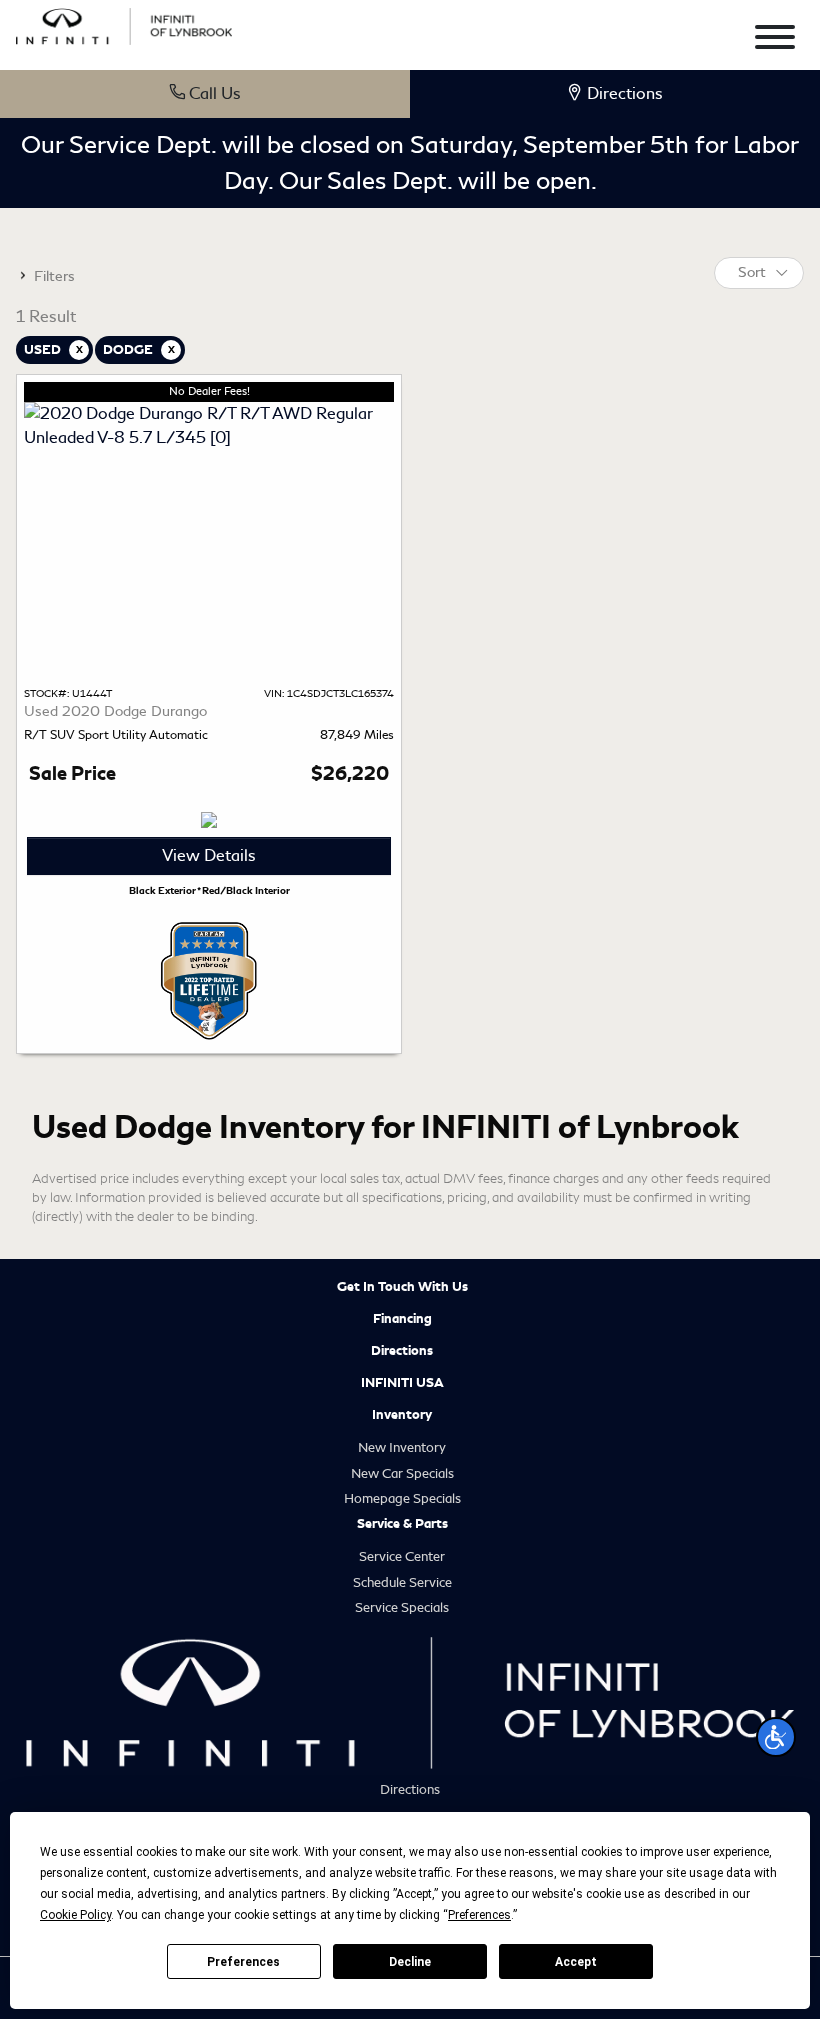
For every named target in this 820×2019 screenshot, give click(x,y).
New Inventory (402, 1447)
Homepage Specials (402, 1498)
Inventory (402, 1415)
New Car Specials (402, 1473)
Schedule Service (402, 1582)
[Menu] (775, 40)
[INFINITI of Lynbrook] (124, 23)
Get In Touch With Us (402, 1287)
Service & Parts (402, 1524)
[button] (776, 1737)
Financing (402, 1319)
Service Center (402, 1556)
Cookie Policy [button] (75, 1915)
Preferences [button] (479, 1915)
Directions (402, 1351)
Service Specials (402, 1607)
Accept (576, 1962)
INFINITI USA (402, 1383)
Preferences (243, 1962)
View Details (209, 855)
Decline (410, 1962)
